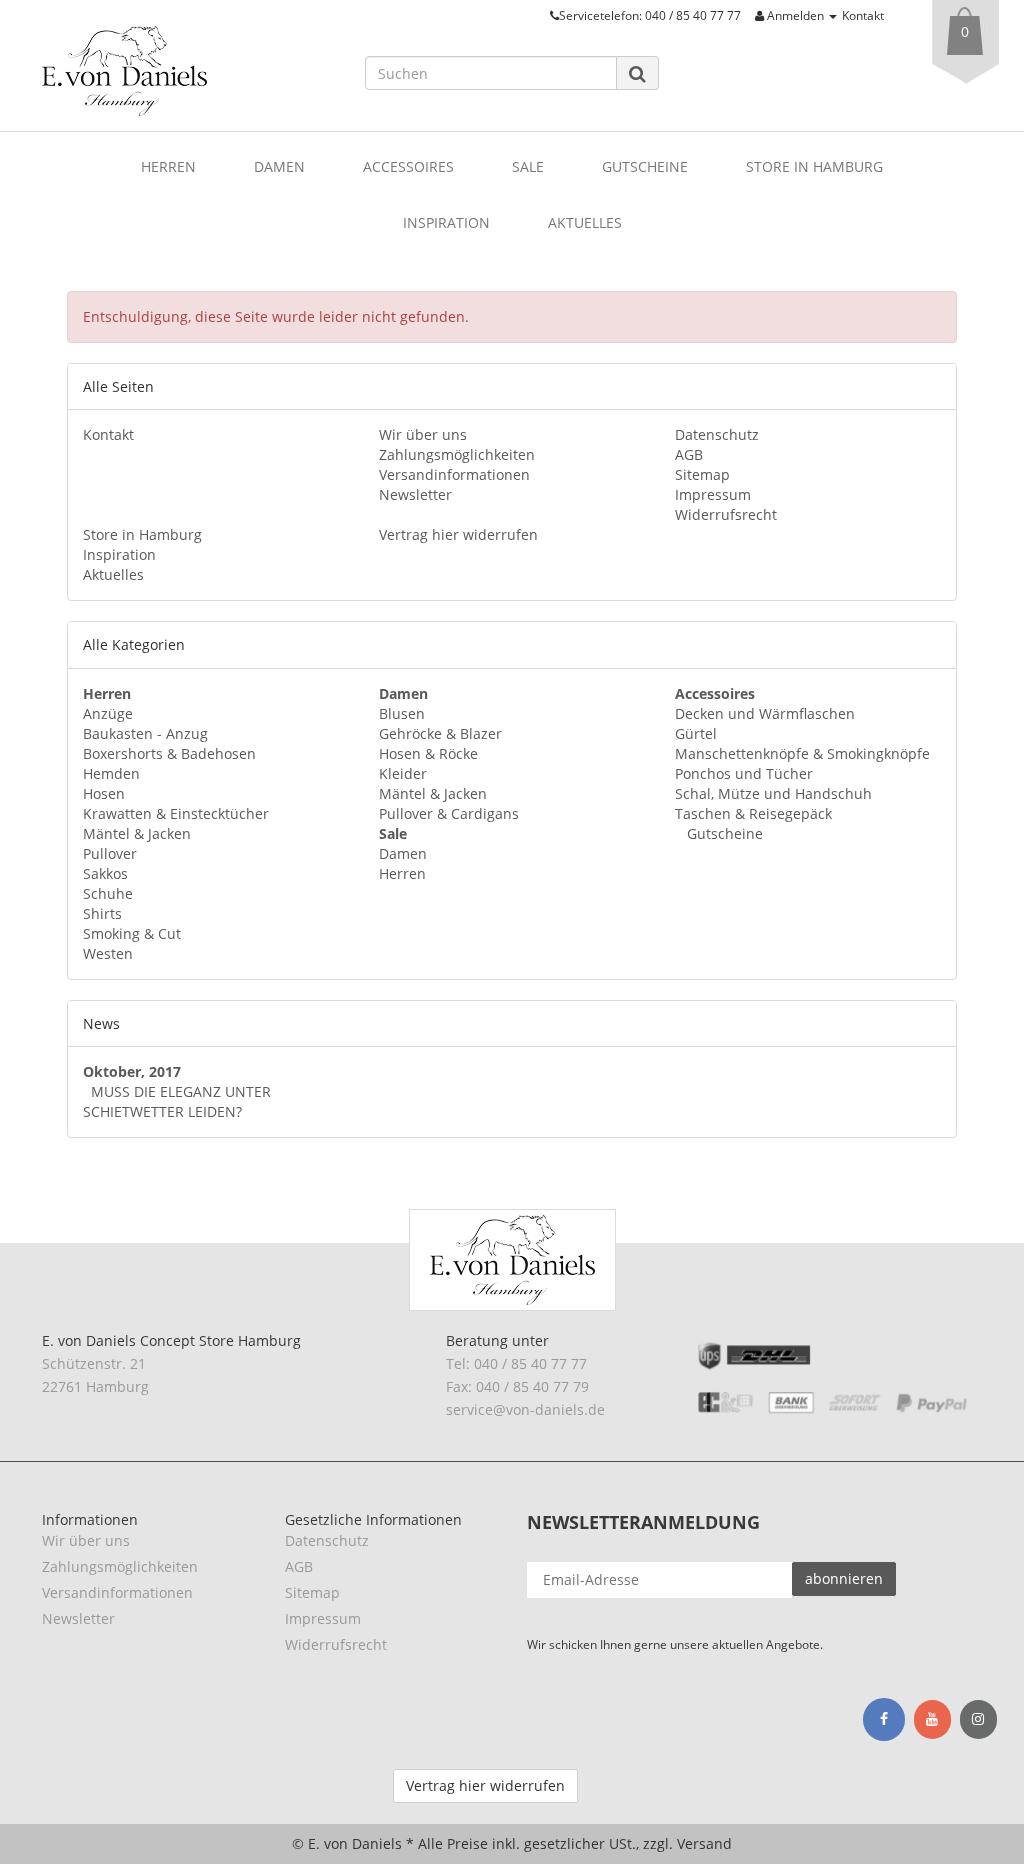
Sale (528, 166)
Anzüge (108, 713)
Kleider (403, 773)
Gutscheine (645, 166)
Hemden (111, 773)
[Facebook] (884, 1719)
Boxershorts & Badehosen (169, 753)
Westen (108, 953)
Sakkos (105, 873)
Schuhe (108, 893)
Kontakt (863, 15)
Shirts (102, 913)
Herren (168, 166)
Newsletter (415, 494)
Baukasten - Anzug (145, 733)
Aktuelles (585, 222)
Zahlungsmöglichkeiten (457, 454)
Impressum (713, 494)
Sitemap (702, 474)
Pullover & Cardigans (449, 813)
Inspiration (446, 222)
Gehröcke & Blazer (440, 733)
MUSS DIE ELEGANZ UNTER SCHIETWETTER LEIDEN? (177, 1101)
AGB (689, 454)
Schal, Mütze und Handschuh (773, 793)
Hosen (104, 793)
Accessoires (408, 166)
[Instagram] (978, 1720)
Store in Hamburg (814, 166)
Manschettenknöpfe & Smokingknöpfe (802, 753)
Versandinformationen (454, 474)
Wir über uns (423, 434)
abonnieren (844, 1578)
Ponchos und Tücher (744, 773)
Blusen (402, 713)
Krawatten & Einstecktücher (176, 813)
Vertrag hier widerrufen (458, 534)
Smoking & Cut (132, 933)
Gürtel (696, 733)
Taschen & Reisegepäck (753, 813)
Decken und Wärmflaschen (765, 713)
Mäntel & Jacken (137, 833)
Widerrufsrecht (726, 514)
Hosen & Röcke (428, 753)
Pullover (110, 853)
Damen (279, 166)
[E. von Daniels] (188, 71)
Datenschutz (717, 434)
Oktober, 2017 (132, 1071)
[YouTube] (932, 1720)
